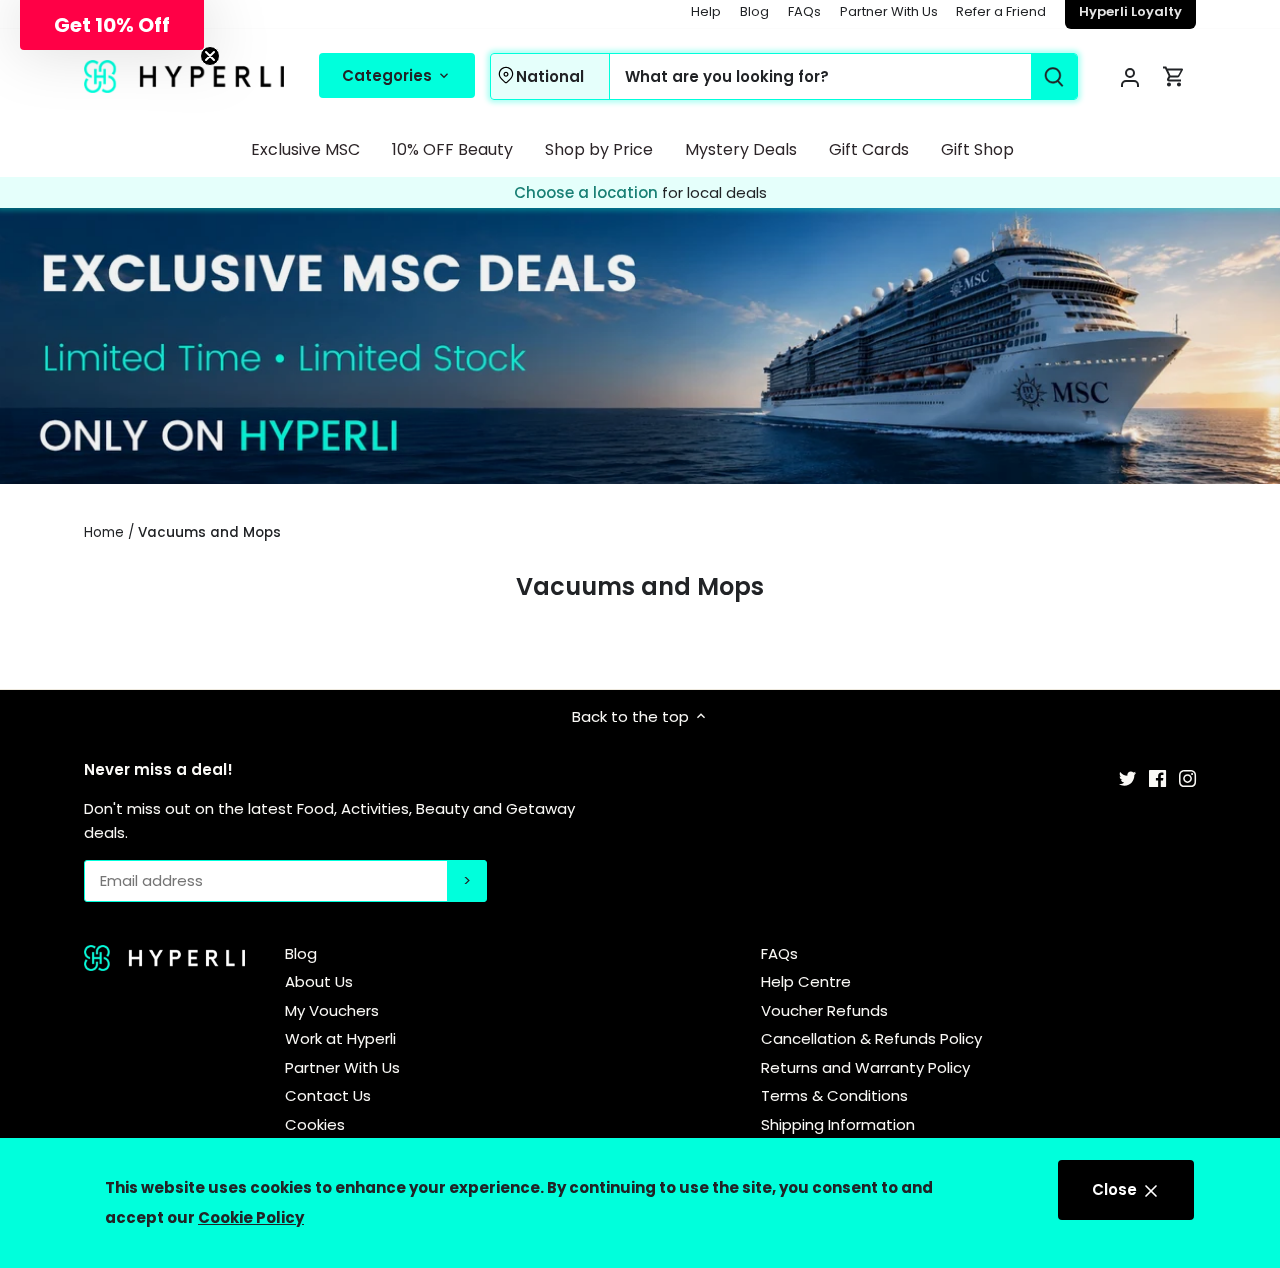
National (550, 76)
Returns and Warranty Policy (865, 1067)
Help (706, 11)
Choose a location (588, 192)
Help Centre (806, 981)
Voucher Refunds (824, 1010)
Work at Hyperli (340, 1038)
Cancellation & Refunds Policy (871, 1038)
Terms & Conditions (834, 1095)
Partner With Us (889, 11)
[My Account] (1130, 76)
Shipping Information (838, 1124)
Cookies (315, 1124)
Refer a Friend (1001, 11)
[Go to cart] (1174, 76)
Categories (389, 75)
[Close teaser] (210, 56)
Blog (754, 11)
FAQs (804, 11)
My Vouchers (332, 1010)
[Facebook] (1157, 777)
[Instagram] (1187, 777)
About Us (319, 981)
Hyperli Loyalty (1130, 11)
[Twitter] (1127, 777)
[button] (112, 25)
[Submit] (1054, 76)
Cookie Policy (251, 1217)
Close (1116, 1189)
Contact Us (328, 1095)
